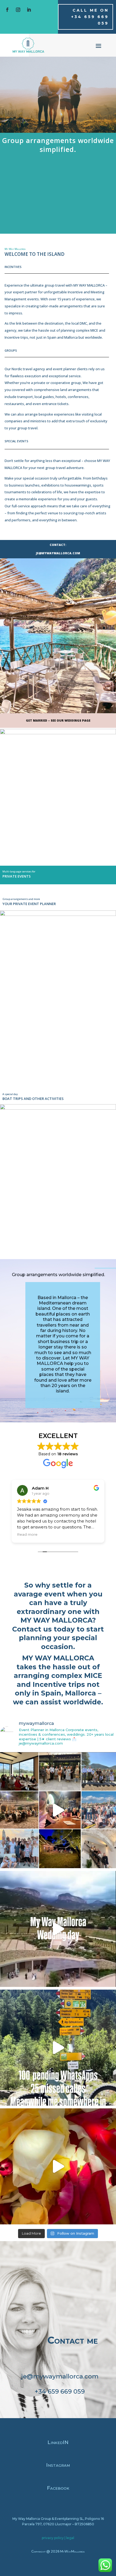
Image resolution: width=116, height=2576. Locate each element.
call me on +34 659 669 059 (90, 17)
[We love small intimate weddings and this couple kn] (58, 2166)
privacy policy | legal (58, 2538)
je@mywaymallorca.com (60, 2376)
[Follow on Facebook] (7, 10)
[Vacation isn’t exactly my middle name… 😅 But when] (58, 2048)
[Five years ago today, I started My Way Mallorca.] (58, 1810)
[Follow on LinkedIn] (29, 10)
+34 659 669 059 (60, 2391)
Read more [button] (27, 1534)
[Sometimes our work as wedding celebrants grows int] (58, 1929)
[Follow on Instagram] (18, 10)
